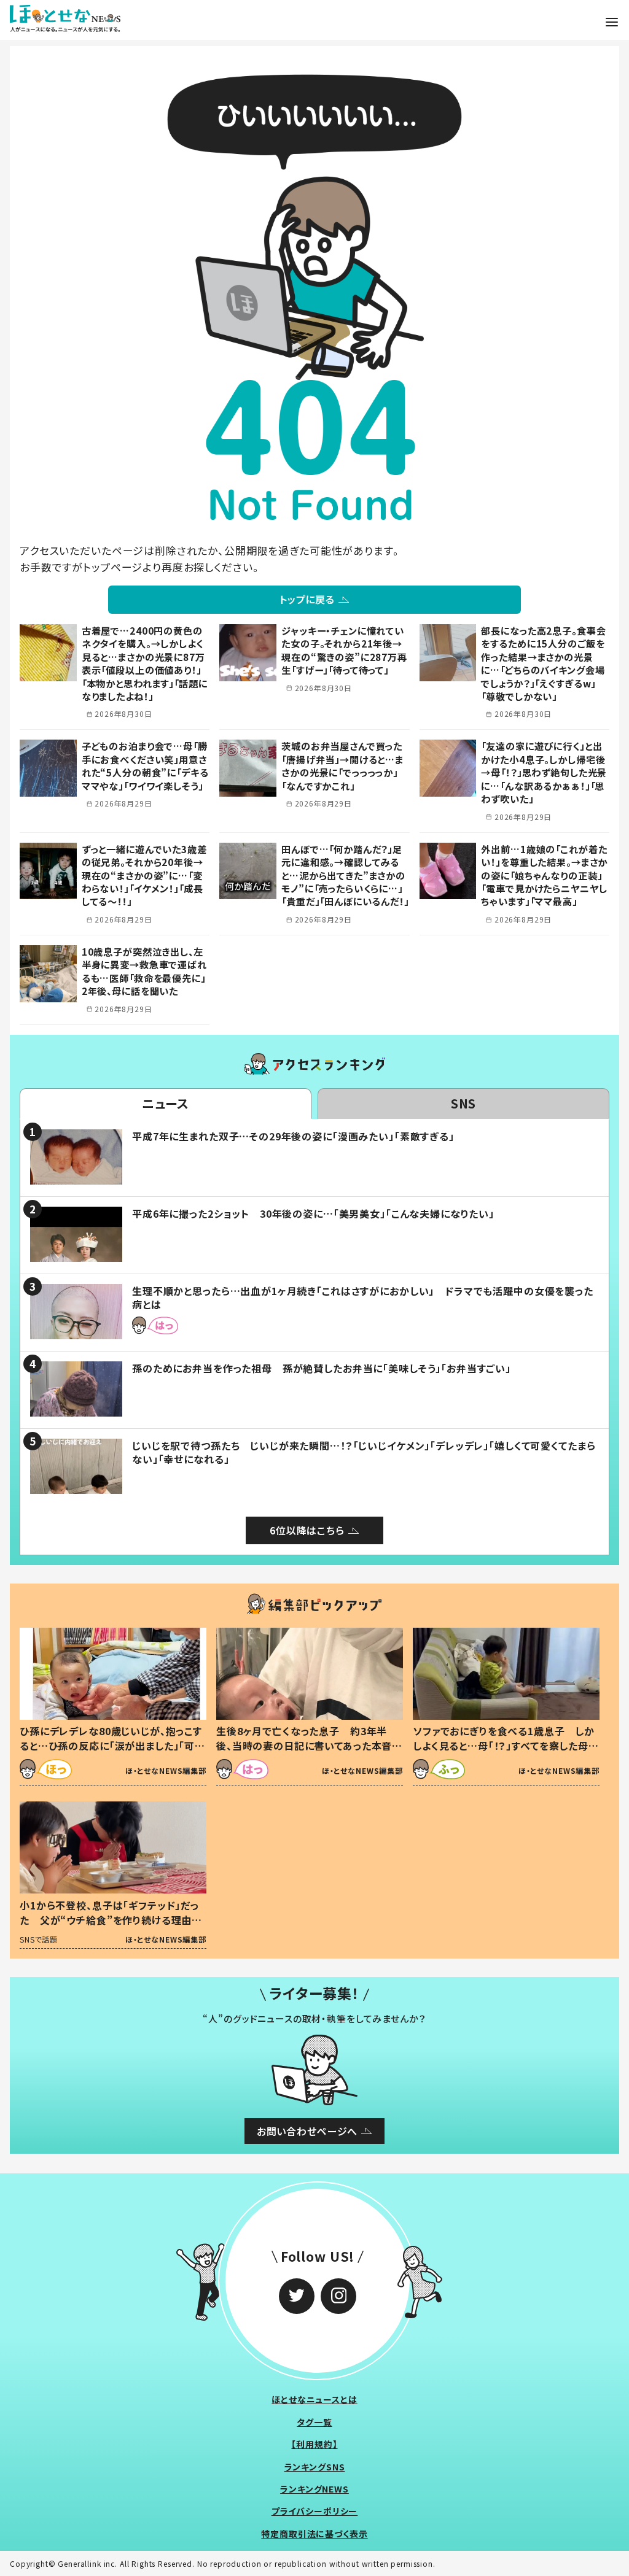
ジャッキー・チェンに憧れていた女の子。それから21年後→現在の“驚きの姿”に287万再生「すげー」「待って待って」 (344, 650)
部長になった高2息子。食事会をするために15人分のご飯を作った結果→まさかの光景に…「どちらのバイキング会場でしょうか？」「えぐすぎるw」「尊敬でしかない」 (543, 663)
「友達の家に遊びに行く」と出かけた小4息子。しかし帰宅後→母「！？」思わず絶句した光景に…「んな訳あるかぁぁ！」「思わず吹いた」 (544, 772)
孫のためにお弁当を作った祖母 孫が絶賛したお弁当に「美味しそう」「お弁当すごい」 (322, 1368)
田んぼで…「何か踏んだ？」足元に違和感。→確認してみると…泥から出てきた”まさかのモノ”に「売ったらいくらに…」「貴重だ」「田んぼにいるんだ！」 (345, 875)
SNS (464, 1103)
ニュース (166, 1103)
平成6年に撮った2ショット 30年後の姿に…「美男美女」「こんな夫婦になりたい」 (313, 1213)
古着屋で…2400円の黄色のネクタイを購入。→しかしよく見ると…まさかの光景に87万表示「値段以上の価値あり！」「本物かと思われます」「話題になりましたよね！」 (145, 663)
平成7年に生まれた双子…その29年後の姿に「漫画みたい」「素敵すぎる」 (293, 1136)
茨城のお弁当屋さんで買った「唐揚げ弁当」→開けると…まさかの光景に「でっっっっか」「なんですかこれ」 (342, 765)
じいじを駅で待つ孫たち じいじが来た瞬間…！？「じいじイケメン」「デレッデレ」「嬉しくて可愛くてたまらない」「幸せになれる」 (364, 1452)
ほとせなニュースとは (314, 2399)
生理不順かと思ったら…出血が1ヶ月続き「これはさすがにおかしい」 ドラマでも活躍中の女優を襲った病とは (363, 1298)
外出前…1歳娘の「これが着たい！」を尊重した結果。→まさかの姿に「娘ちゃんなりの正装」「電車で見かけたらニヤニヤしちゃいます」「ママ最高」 (544, 875)
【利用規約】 (314, 2444)
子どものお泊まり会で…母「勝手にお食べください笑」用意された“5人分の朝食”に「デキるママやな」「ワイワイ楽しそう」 (145, 765)
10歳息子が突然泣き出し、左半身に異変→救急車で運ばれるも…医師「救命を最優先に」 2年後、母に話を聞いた (149, 971)
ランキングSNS (315, 2467)
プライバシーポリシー (315, 2511)
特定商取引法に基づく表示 (314, 2534)
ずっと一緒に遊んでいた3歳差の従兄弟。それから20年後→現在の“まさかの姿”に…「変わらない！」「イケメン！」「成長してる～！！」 (144, 875)
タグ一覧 (314, 2422)
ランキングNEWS (314, 2489)
